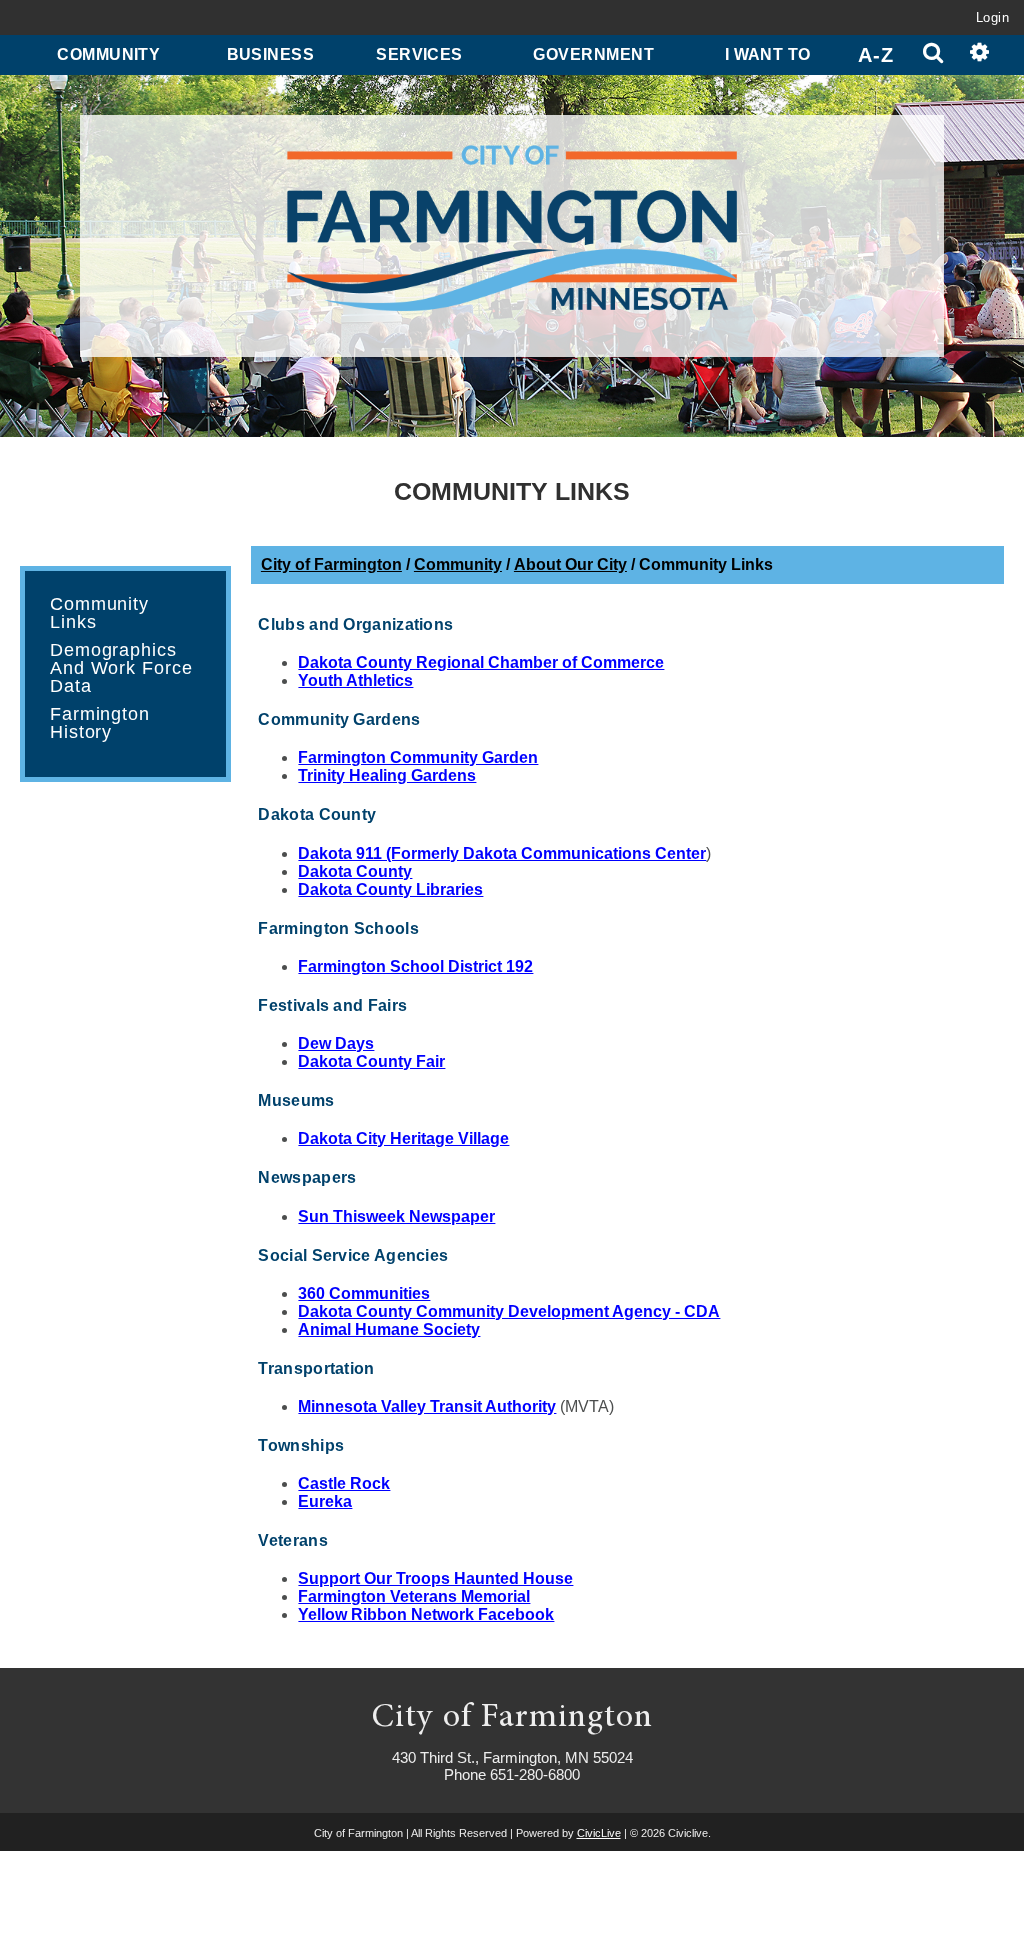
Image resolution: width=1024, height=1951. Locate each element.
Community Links (99, 613)
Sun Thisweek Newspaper (396, 1216)
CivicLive (599, 1833)
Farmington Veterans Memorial (414, 1596)
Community (108, 54)
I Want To (768, 54)
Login (992, 17)
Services (419, 54)
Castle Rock (344, 1483)
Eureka (325, 1501)
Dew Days (336, 1043)
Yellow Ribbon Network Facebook (426, 1614)
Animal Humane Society (389, 1329)
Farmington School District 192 (415, 966)
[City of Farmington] (511, 231)
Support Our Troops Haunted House (435, 1578)
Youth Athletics (355, 680)
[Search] (933, 55)
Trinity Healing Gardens (387, 775)
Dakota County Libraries (390, 889)
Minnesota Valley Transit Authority (427, 1406)
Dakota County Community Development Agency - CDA (509, 1311)
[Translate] (979, 55)
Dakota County (355, 871)
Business (271, 54)
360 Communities (364, 1293)
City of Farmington (331, 564)
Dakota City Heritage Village (403, 1138)
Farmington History (100, 723)
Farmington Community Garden (418, 757)
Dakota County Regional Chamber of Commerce (481, 662)
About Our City (570, 564)
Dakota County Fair (371, 1061)
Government (593, 54)
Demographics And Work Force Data (121, 668)
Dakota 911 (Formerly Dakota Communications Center (502, 853)
